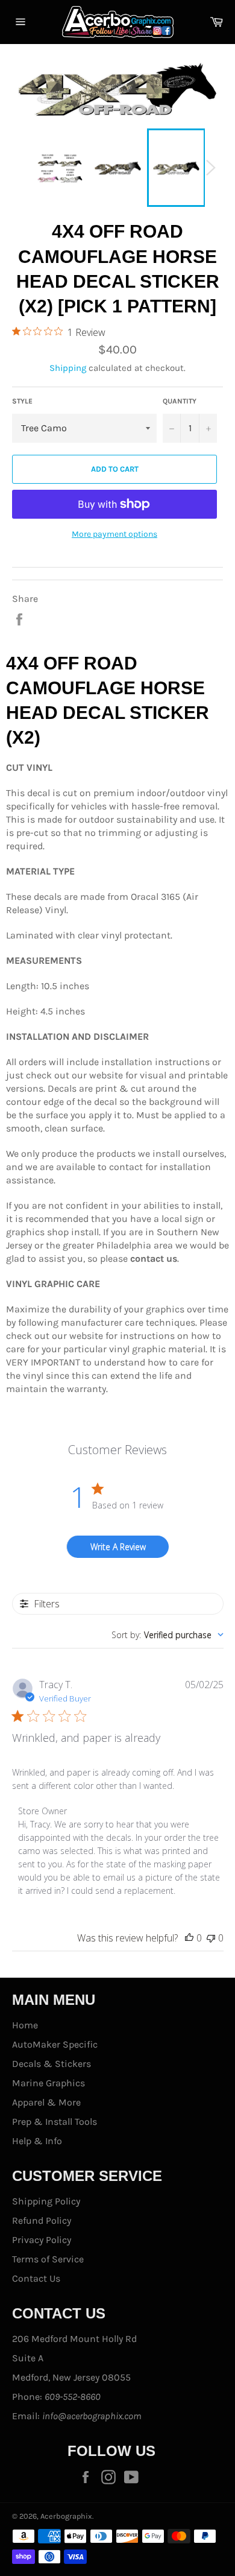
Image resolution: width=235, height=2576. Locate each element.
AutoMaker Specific (55, 2044)
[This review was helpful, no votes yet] (189, 1938)
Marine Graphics (49, 2083)
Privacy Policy (42, 2240)
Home (25, 2025)
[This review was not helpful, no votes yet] (211, 1938)
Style (22, 401)
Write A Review (118, 1547)
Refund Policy (42, 2220)
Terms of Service (48, 2259)
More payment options (114, 534)
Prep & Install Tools (55, 2122)
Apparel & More (46, 2102)
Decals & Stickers (52, 2064)
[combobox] (168, 1635)
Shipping (68, 368)
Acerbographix (66, 2516)
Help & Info (37, 2141)
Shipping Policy (46, 2201)
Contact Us (36, 2278)
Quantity (180, 401)
